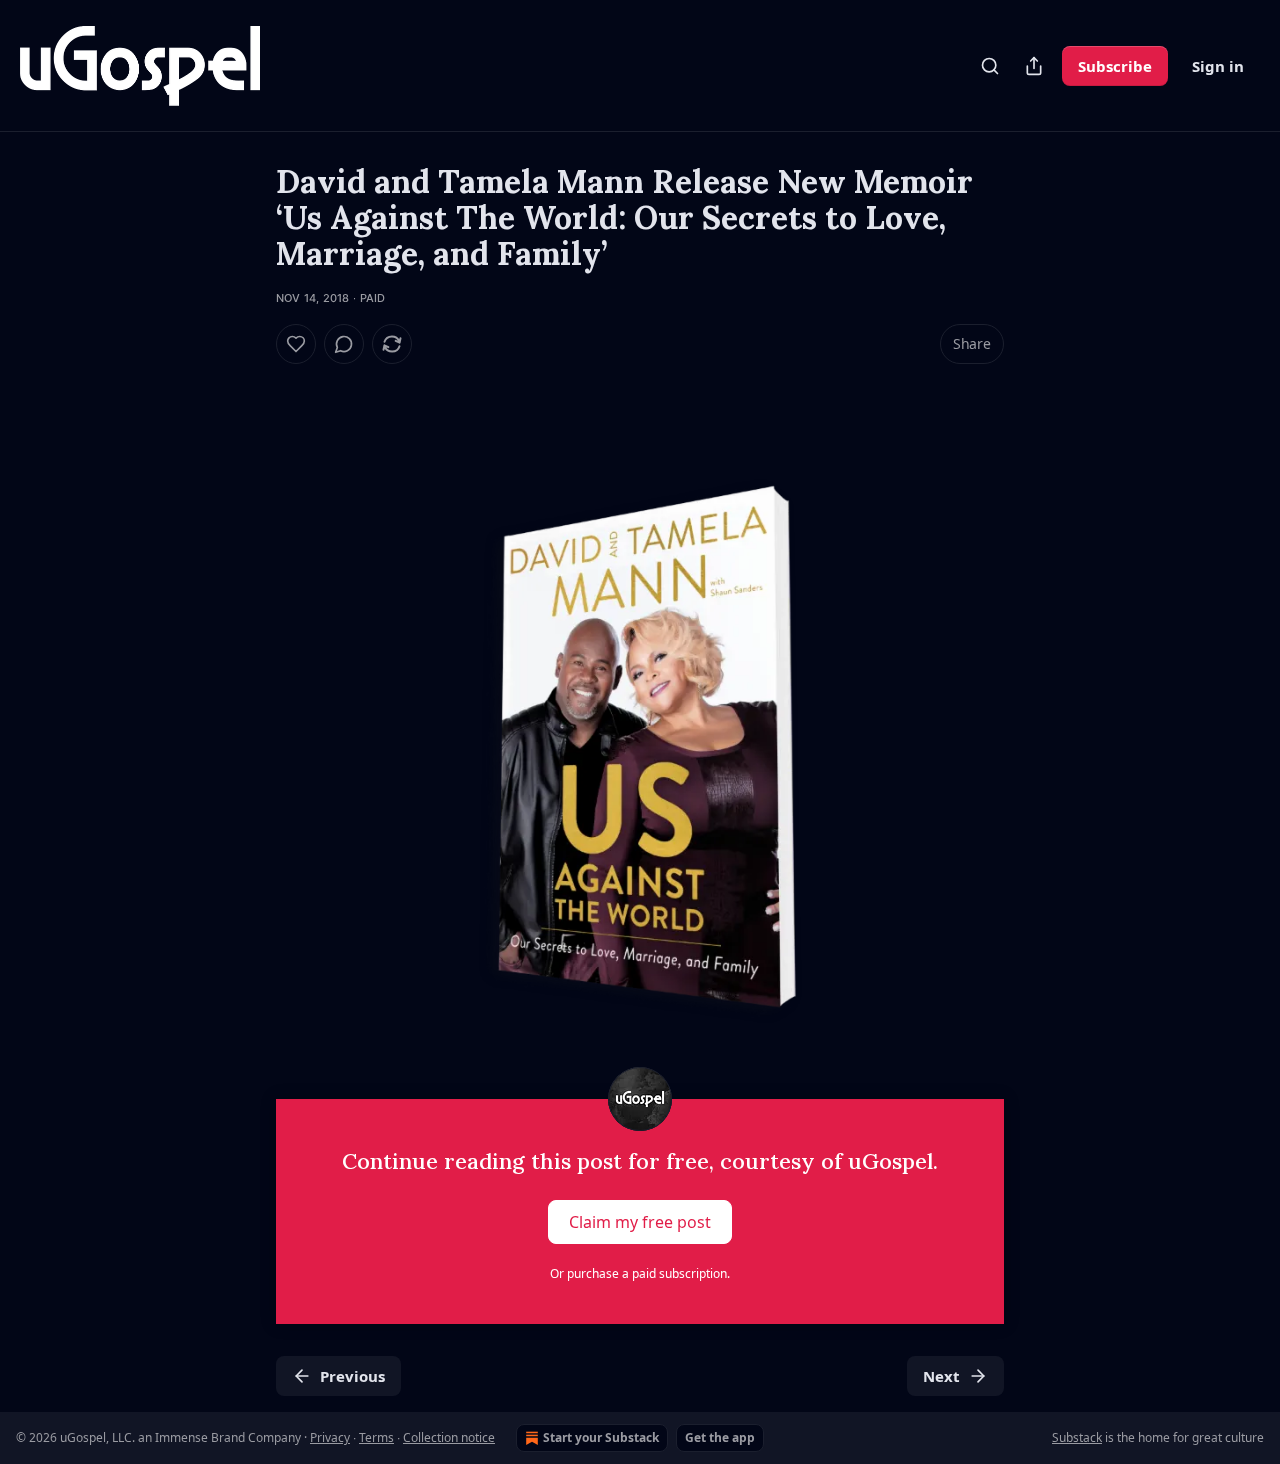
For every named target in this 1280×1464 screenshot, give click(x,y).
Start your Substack (601, 1437)
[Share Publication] (1034, 66)
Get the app (720, 1437)
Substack (1077, 1437)
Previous (352, 1376)
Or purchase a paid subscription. (640, 1273)
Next (941, 1376)
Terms (376, 1437)
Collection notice (449, 1437)
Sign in (1218, 66)
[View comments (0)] (344, 344)
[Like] (296, 344)
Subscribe (1115, 66)
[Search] (990, 66)
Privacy (330, 1437)
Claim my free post (640, 1222)
